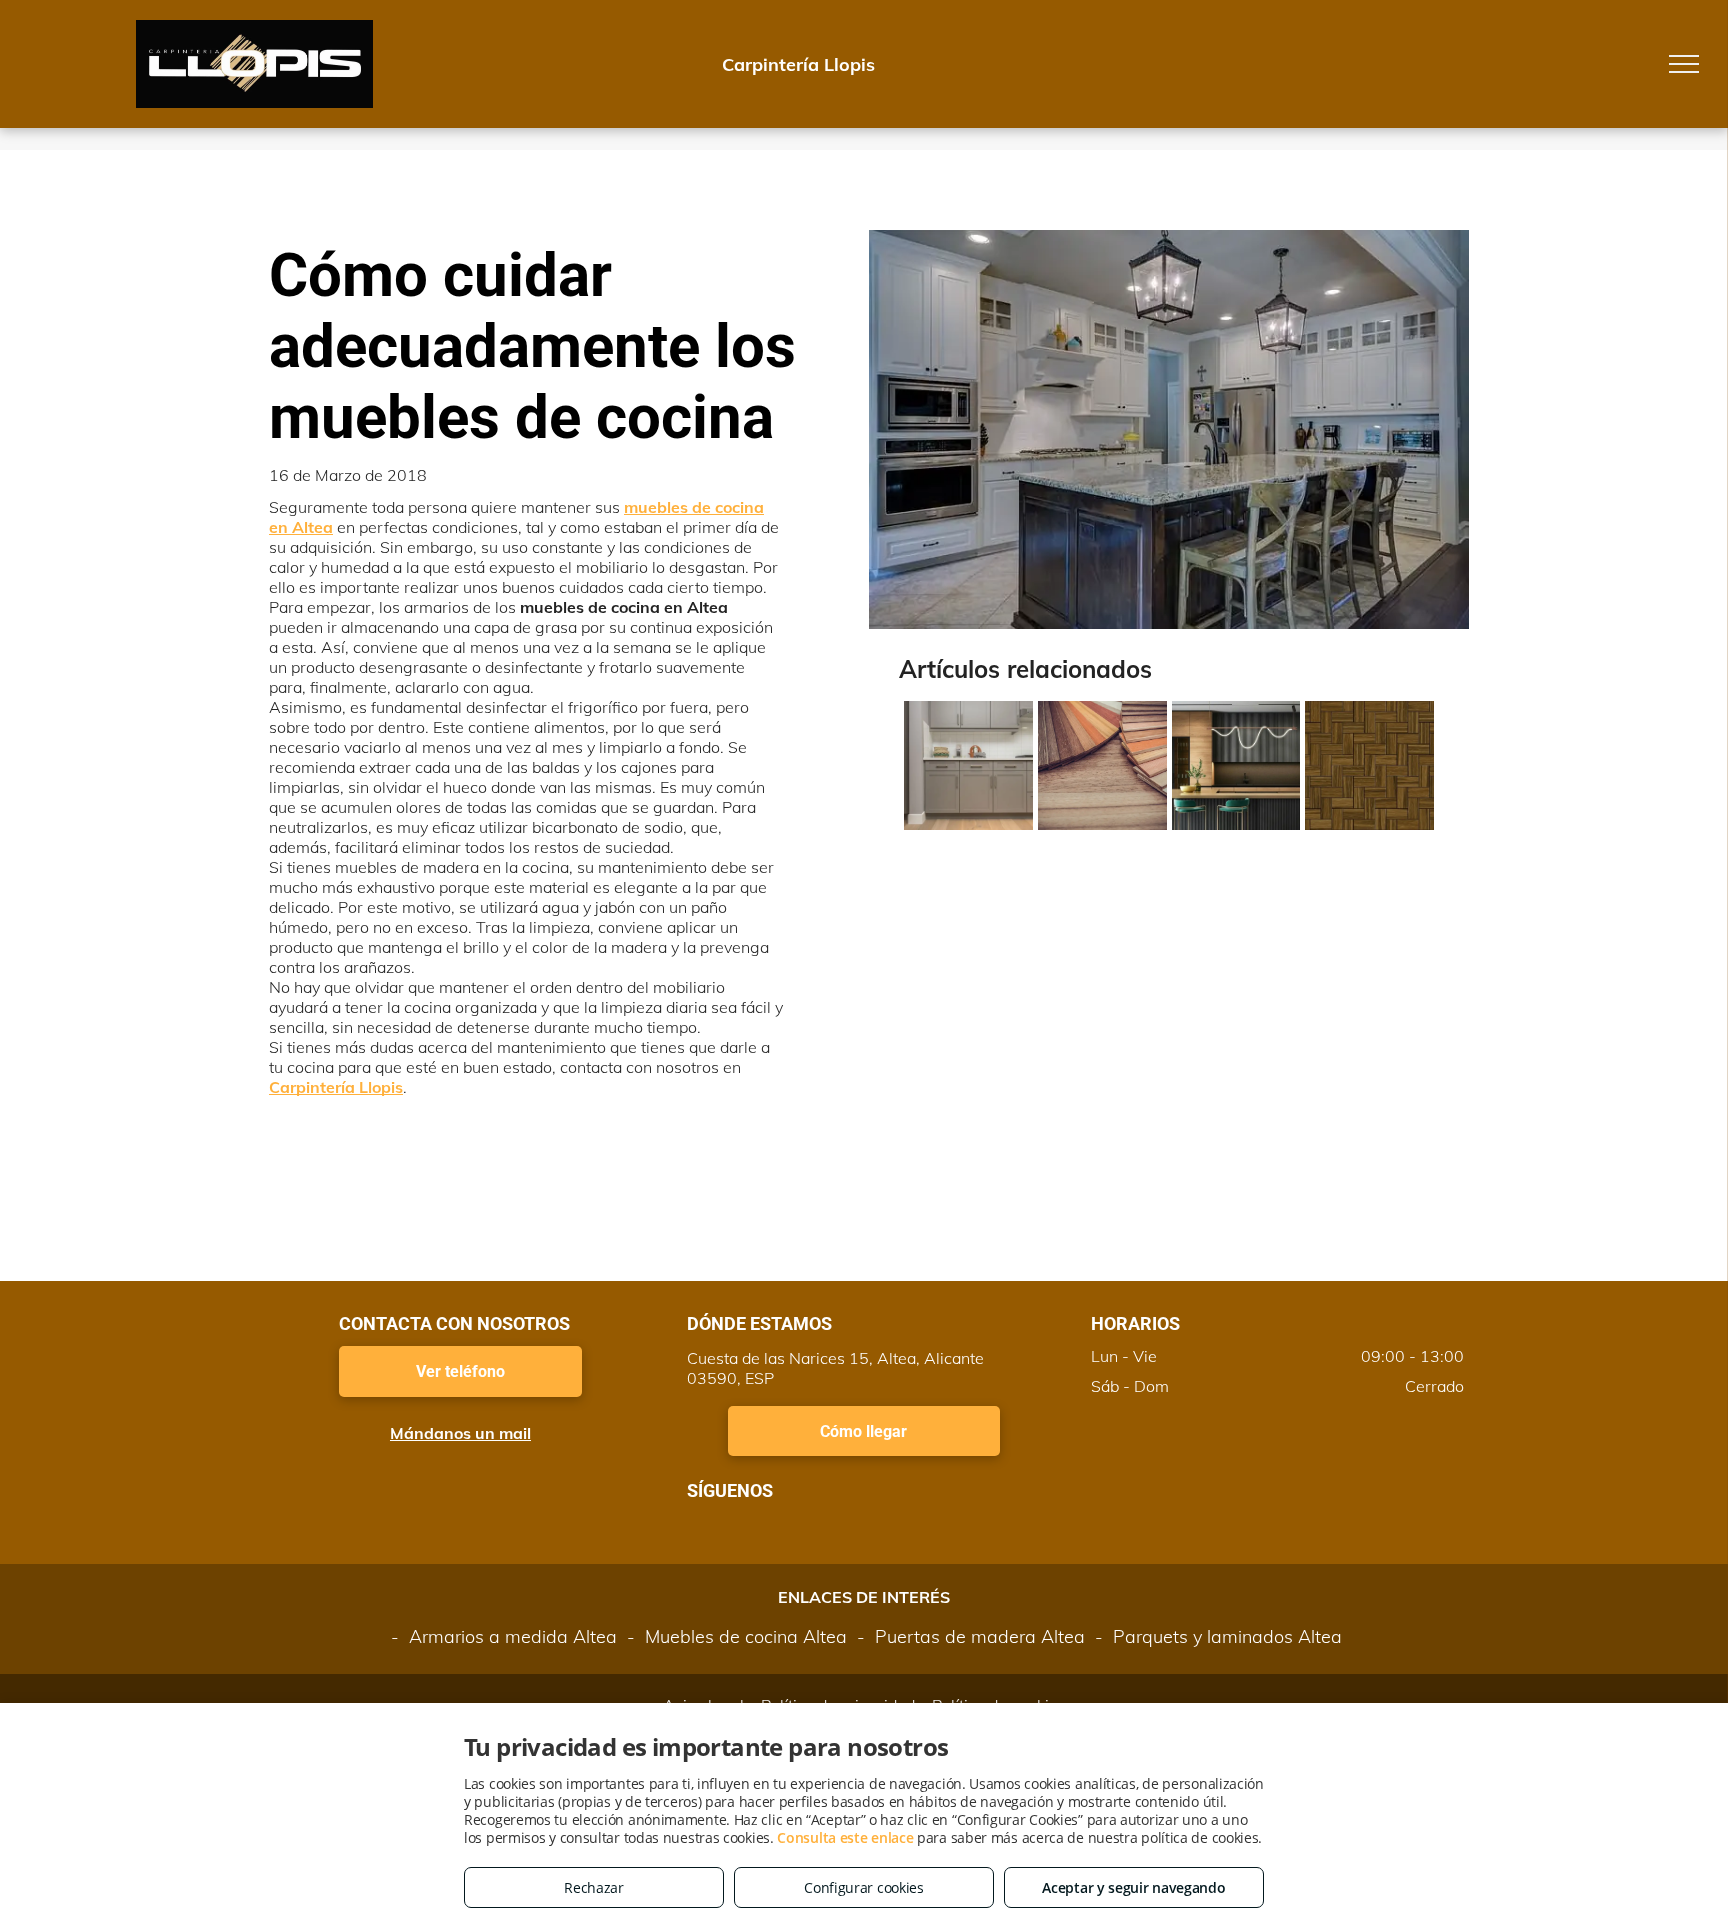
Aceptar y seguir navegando (1133, 1887)
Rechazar (594, 1887)
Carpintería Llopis (336, 1087)
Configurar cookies (864, 1887)
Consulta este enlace (845, 1837)
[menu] (1684, 64)
